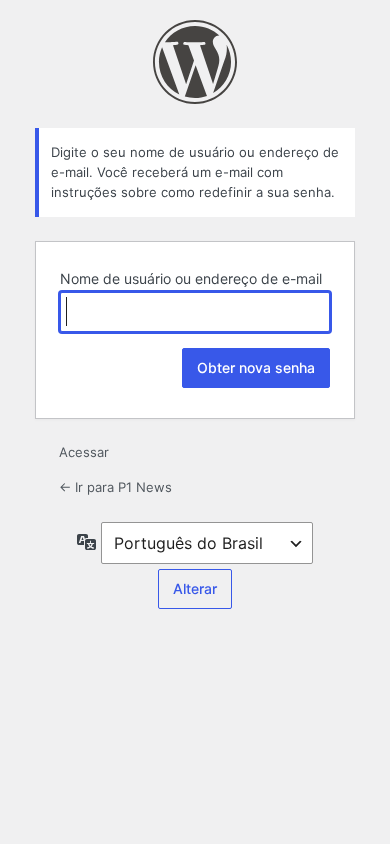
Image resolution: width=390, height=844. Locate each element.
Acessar (84, 452)
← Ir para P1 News (115, 487)
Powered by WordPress (195, 62)
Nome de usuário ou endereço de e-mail (191, 278)
